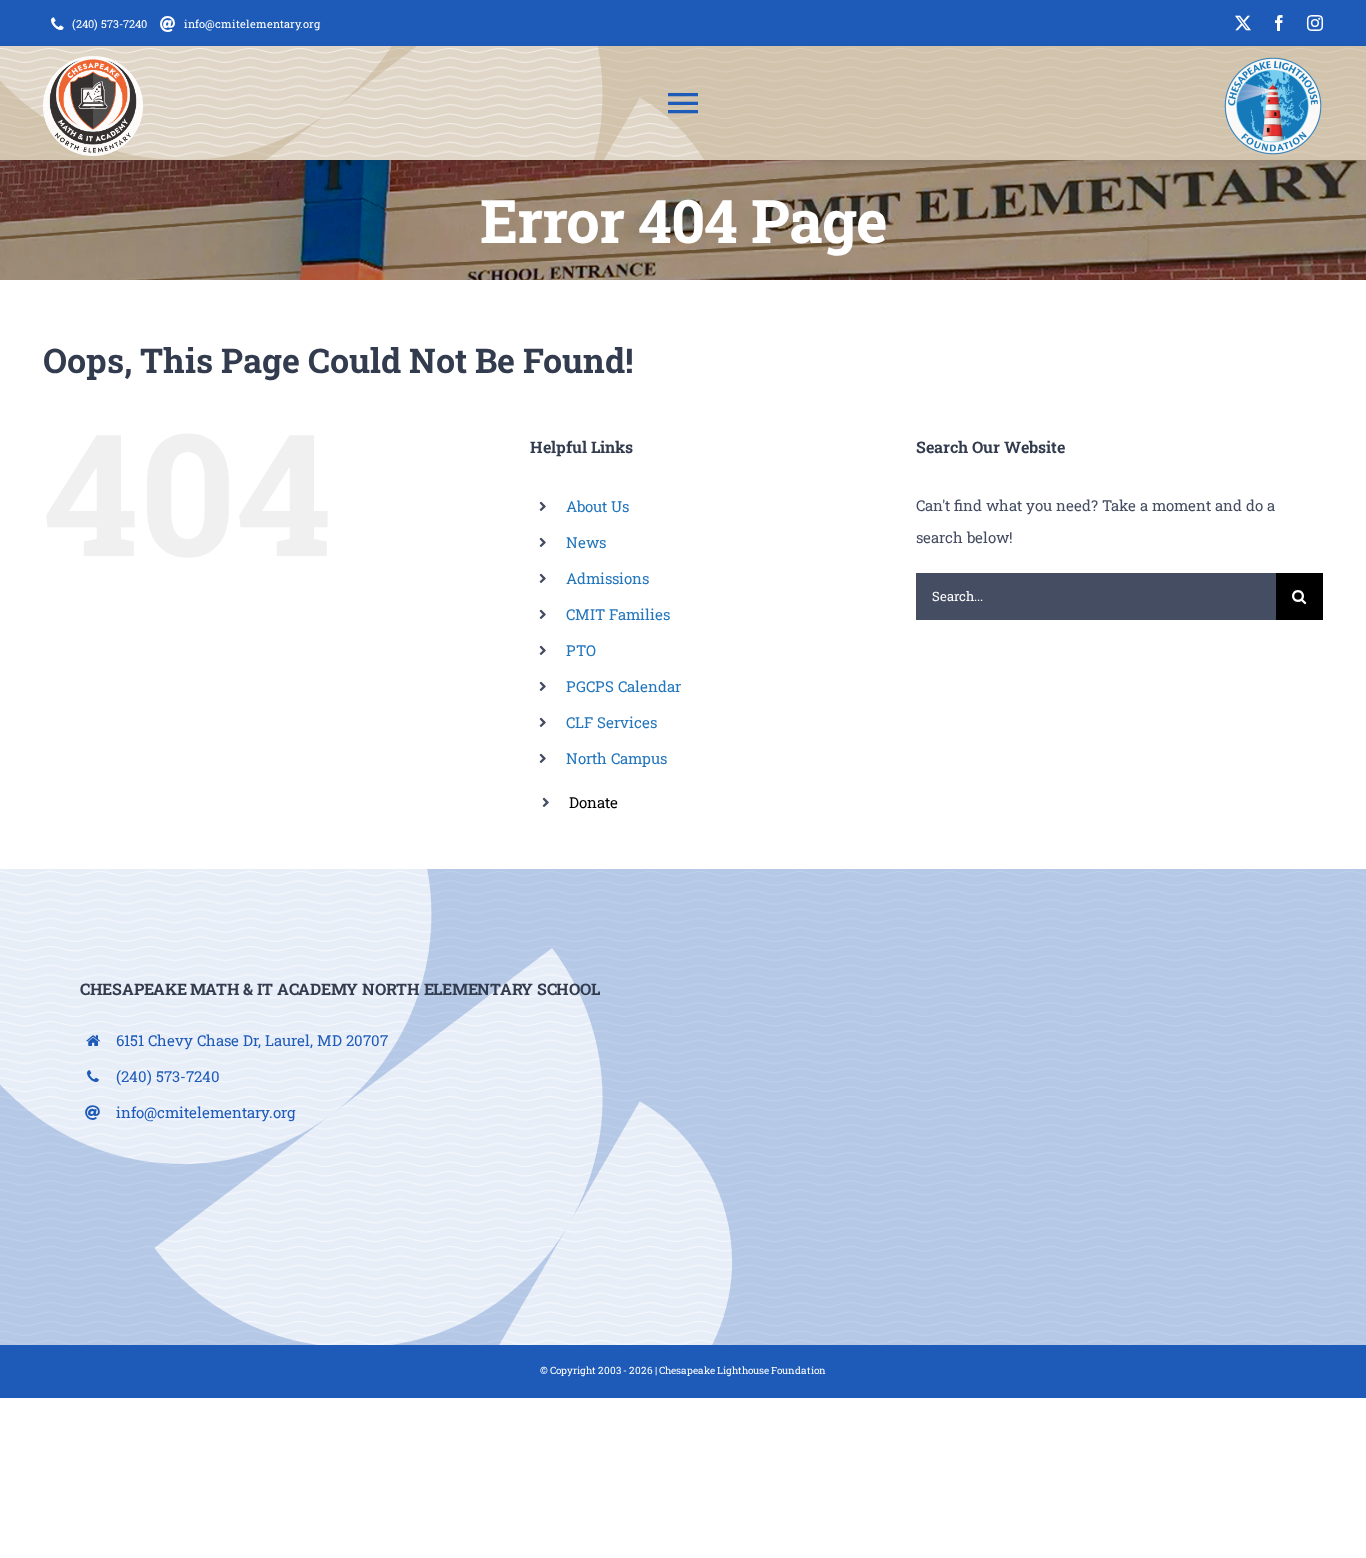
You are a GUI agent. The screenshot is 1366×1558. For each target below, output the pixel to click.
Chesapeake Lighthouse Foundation (742, 1370)
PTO (581, 650)
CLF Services (611, 722)
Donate (593, 802)
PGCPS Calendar (623, 686)
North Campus (616, 758)
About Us (597, 506)
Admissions (607, 578)
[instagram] (1315, 23)
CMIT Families (618, 614)
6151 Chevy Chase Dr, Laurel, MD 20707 (252, 1040)
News (586, 542)
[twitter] (1243, 23)
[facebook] (1279, 23)
